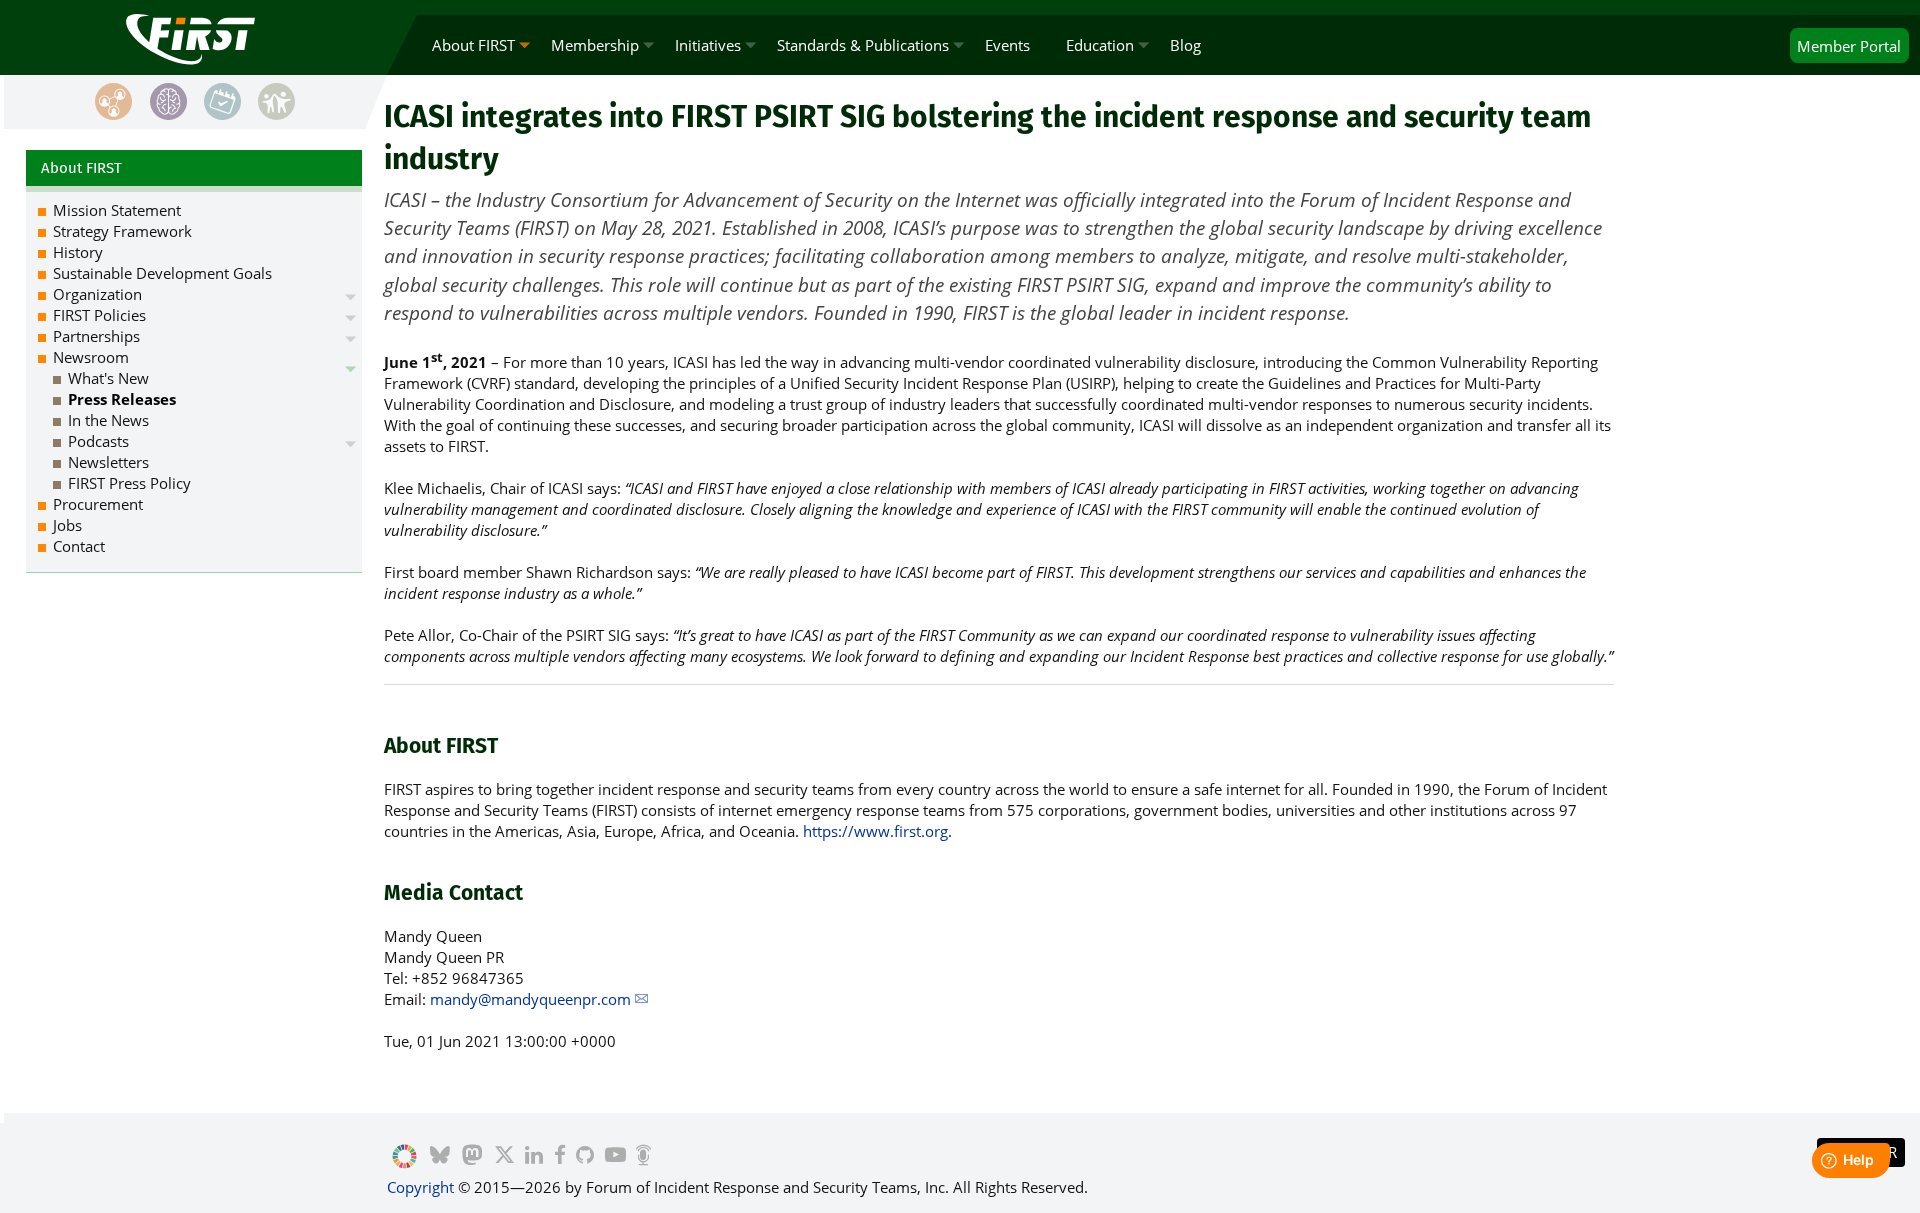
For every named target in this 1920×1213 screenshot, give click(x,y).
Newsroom (91, 357)
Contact (79, 546)
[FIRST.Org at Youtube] (615, 1157)
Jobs (67, 525)
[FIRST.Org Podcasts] (643, 1157)
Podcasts (98, 441)
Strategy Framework (122, 231)
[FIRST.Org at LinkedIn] (534, 1157)
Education (1100, 45)
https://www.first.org (875, 831)
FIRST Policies (99, 315)
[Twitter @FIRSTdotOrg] (504, 1157)
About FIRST (473, 45)
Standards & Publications (863, 45)
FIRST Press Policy (129, 483)
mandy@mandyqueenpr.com (530, 999)
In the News (108, 420)
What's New (108, 378)
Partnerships (96, 336)
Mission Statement (117, 210)
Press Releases (122, 399)
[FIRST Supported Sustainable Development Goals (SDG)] (404, 1157)
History (78, 252)
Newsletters (108, 462)
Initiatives (708, 45)
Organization (97, 294)
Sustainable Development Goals (162, 273)
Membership (595, 45)
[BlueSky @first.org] (440, 1157)
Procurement (98, 504)
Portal (1849, 46)
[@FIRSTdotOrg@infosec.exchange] (472, 1157)
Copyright (420, 1187)
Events (1007, 45)
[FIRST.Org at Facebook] (560, 1157)
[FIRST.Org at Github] (585, 1157)
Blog (1185, 45)
